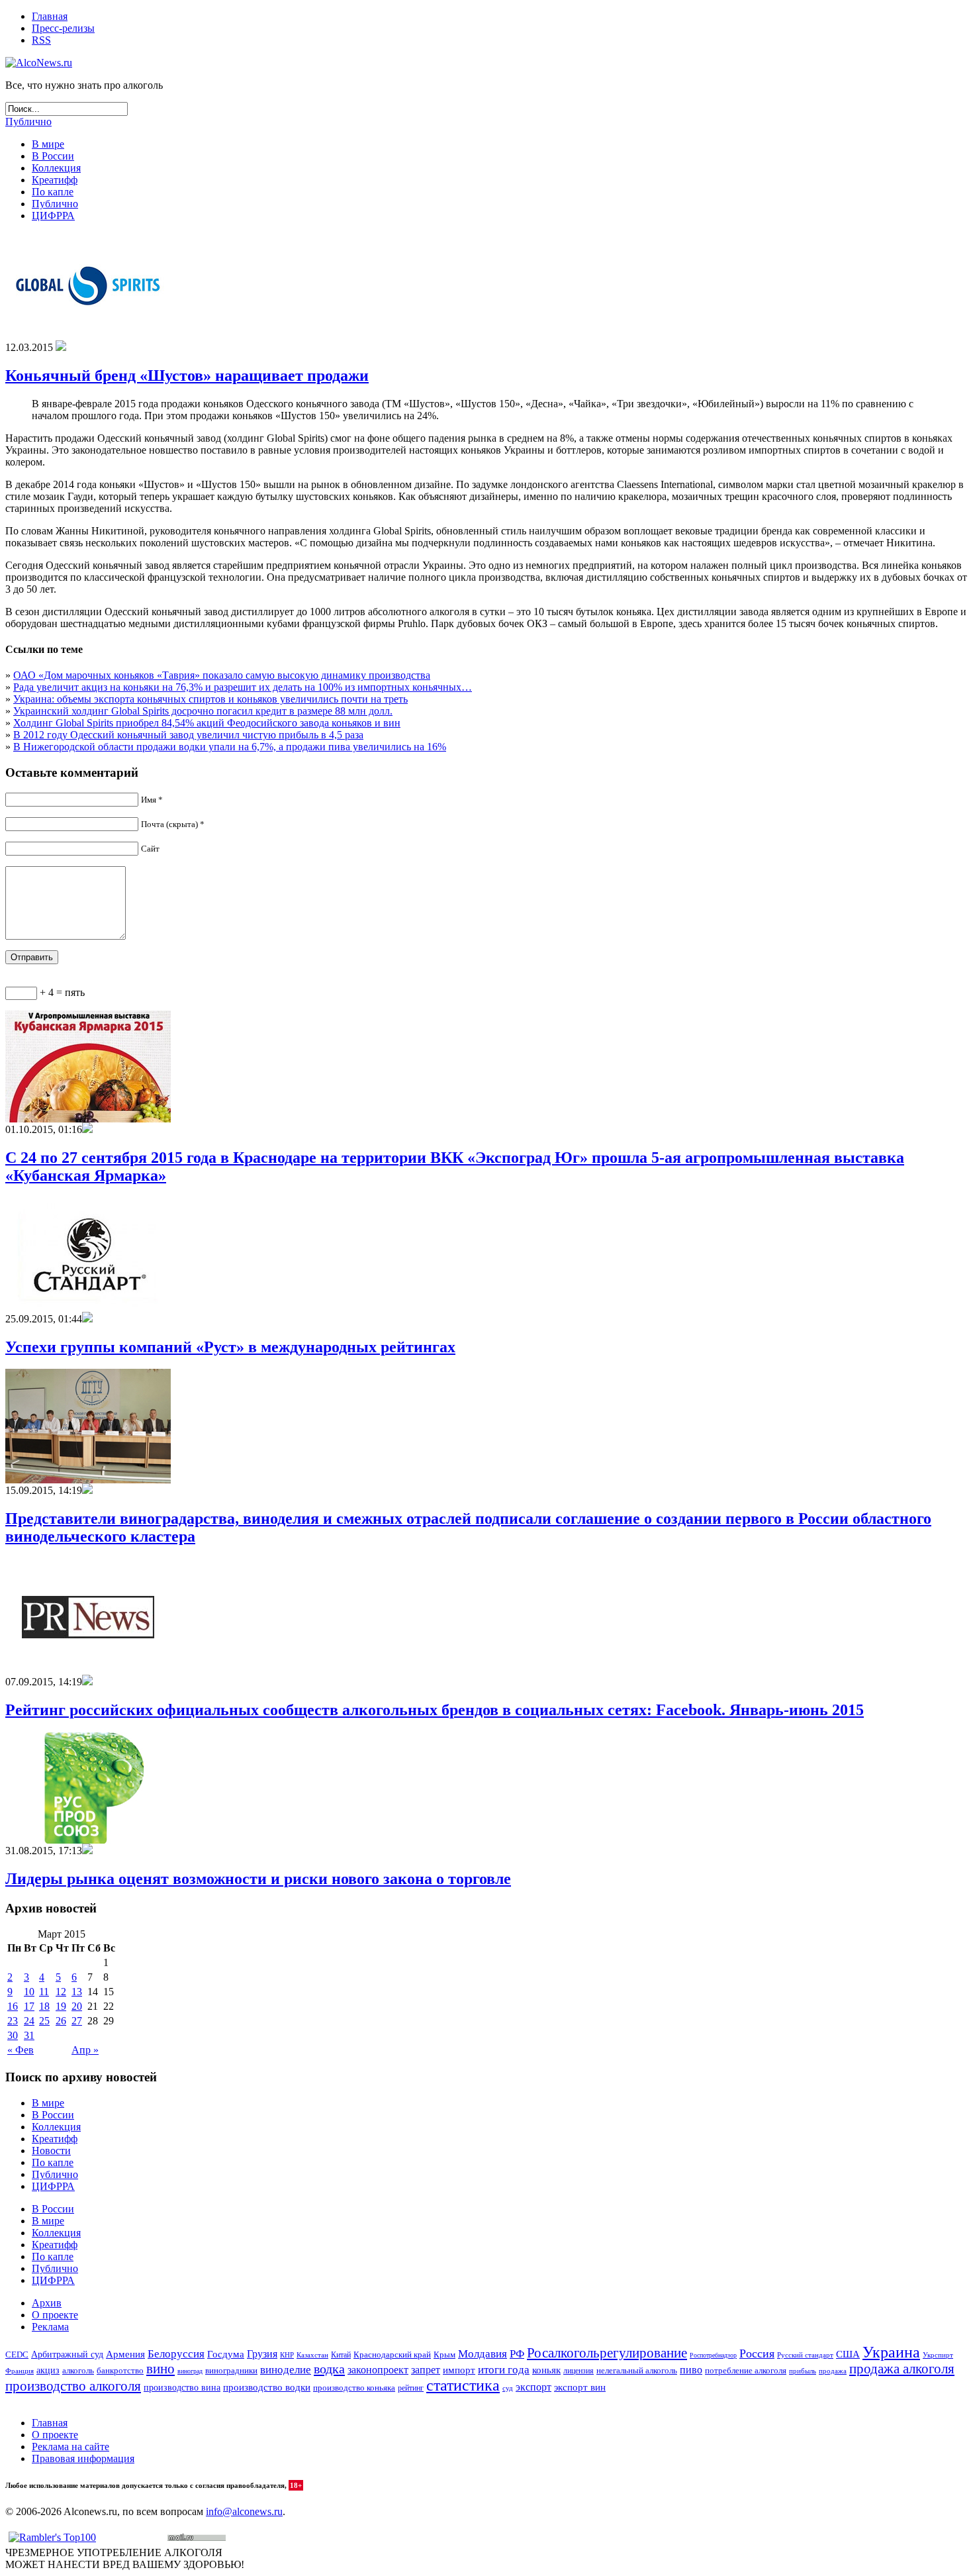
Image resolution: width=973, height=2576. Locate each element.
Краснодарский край (392, 2355)
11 (44, 1992)
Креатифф (55, 180)
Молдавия (483, 2354)
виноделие (286, 2370)
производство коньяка (354, 2388)
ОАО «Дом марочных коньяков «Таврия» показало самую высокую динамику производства (222, 675)
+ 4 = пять (61, 992)
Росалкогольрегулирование (607, 2353)
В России (53, 156)
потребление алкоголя (746, 2371)
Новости (51, 2151)
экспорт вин (580, 2387)
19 (61, 2006)
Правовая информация (83, 2458)
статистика (463, 2385)
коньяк (546, 2370)
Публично (28, 122)
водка (329, 2369)
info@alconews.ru (244, 2511)
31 (29, 2035)
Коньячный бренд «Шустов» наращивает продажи (187, 375)
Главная (50, 16)
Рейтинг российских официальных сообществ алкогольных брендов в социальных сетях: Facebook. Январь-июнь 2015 (435, 1710)
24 (29, 2021)
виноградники (231, 2371)
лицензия (579, 2371)
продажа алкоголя (902, 2369)
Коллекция (56, 168)
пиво (691, 2370)
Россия (757, 2353)
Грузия (262, 2354)
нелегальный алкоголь (637, 2371)
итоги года (504, 2370)
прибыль (803, 2371)
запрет (426, 2370)
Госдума (226, 2354)
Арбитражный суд (67, 2354)
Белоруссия (176, 2354)
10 (29, 1992)
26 (61, 2021)
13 (77, 1992)
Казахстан (312, 2355)
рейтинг (411, 2388)
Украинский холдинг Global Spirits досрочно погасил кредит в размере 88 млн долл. (203, 711)
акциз (48, 2370)
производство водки (267, 2387)
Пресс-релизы (63, 28)
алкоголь (78, 2370)
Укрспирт (938, 2355)
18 (44, 2006)
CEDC (17, 2354)
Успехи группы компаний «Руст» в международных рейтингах (230, 1347)
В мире (48, 144)
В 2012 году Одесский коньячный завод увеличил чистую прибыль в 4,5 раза (188, 735)
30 (13, 2035)
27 (77, 2021)
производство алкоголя (73, 2386)
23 (13, 2021)
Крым (444, 2354)
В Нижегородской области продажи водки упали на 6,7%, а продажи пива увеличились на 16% (230, 747)
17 (29, 2006)
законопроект (378, 2370)
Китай (341, 2355)
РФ (517, 2354)
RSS (41, 40)
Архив (47, 2303)
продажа (833, 2371)
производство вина (182, 2388)
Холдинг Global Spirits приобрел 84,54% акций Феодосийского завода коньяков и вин (207, 723)
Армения (125, 2354)
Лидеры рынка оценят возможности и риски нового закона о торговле (258, 1879)
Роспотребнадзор (713, 2355)
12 (61, 1992)
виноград (190, 2371)
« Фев (21, 2050)
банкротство (120, 2370)
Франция (20, 2371)
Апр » (85, 2050)
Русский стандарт (805, 2355)
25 (44, 2021)
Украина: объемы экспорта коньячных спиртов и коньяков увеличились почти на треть (210, 699)
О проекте (55, 2315)
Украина (891, 2352)
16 (13, 2006)
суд (508, 2388)
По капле (53, 192)
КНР (287, 2355)
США (848, 2354)
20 (77, 2006)
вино (161, 2369)
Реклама (50, 2327)
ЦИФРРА (53, 216)
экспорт (533, 2387)
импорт (459, 2370)
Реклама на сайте (70, 2447)
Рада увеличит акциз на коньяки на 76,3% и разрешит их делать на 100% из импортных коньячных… (243, 687)
